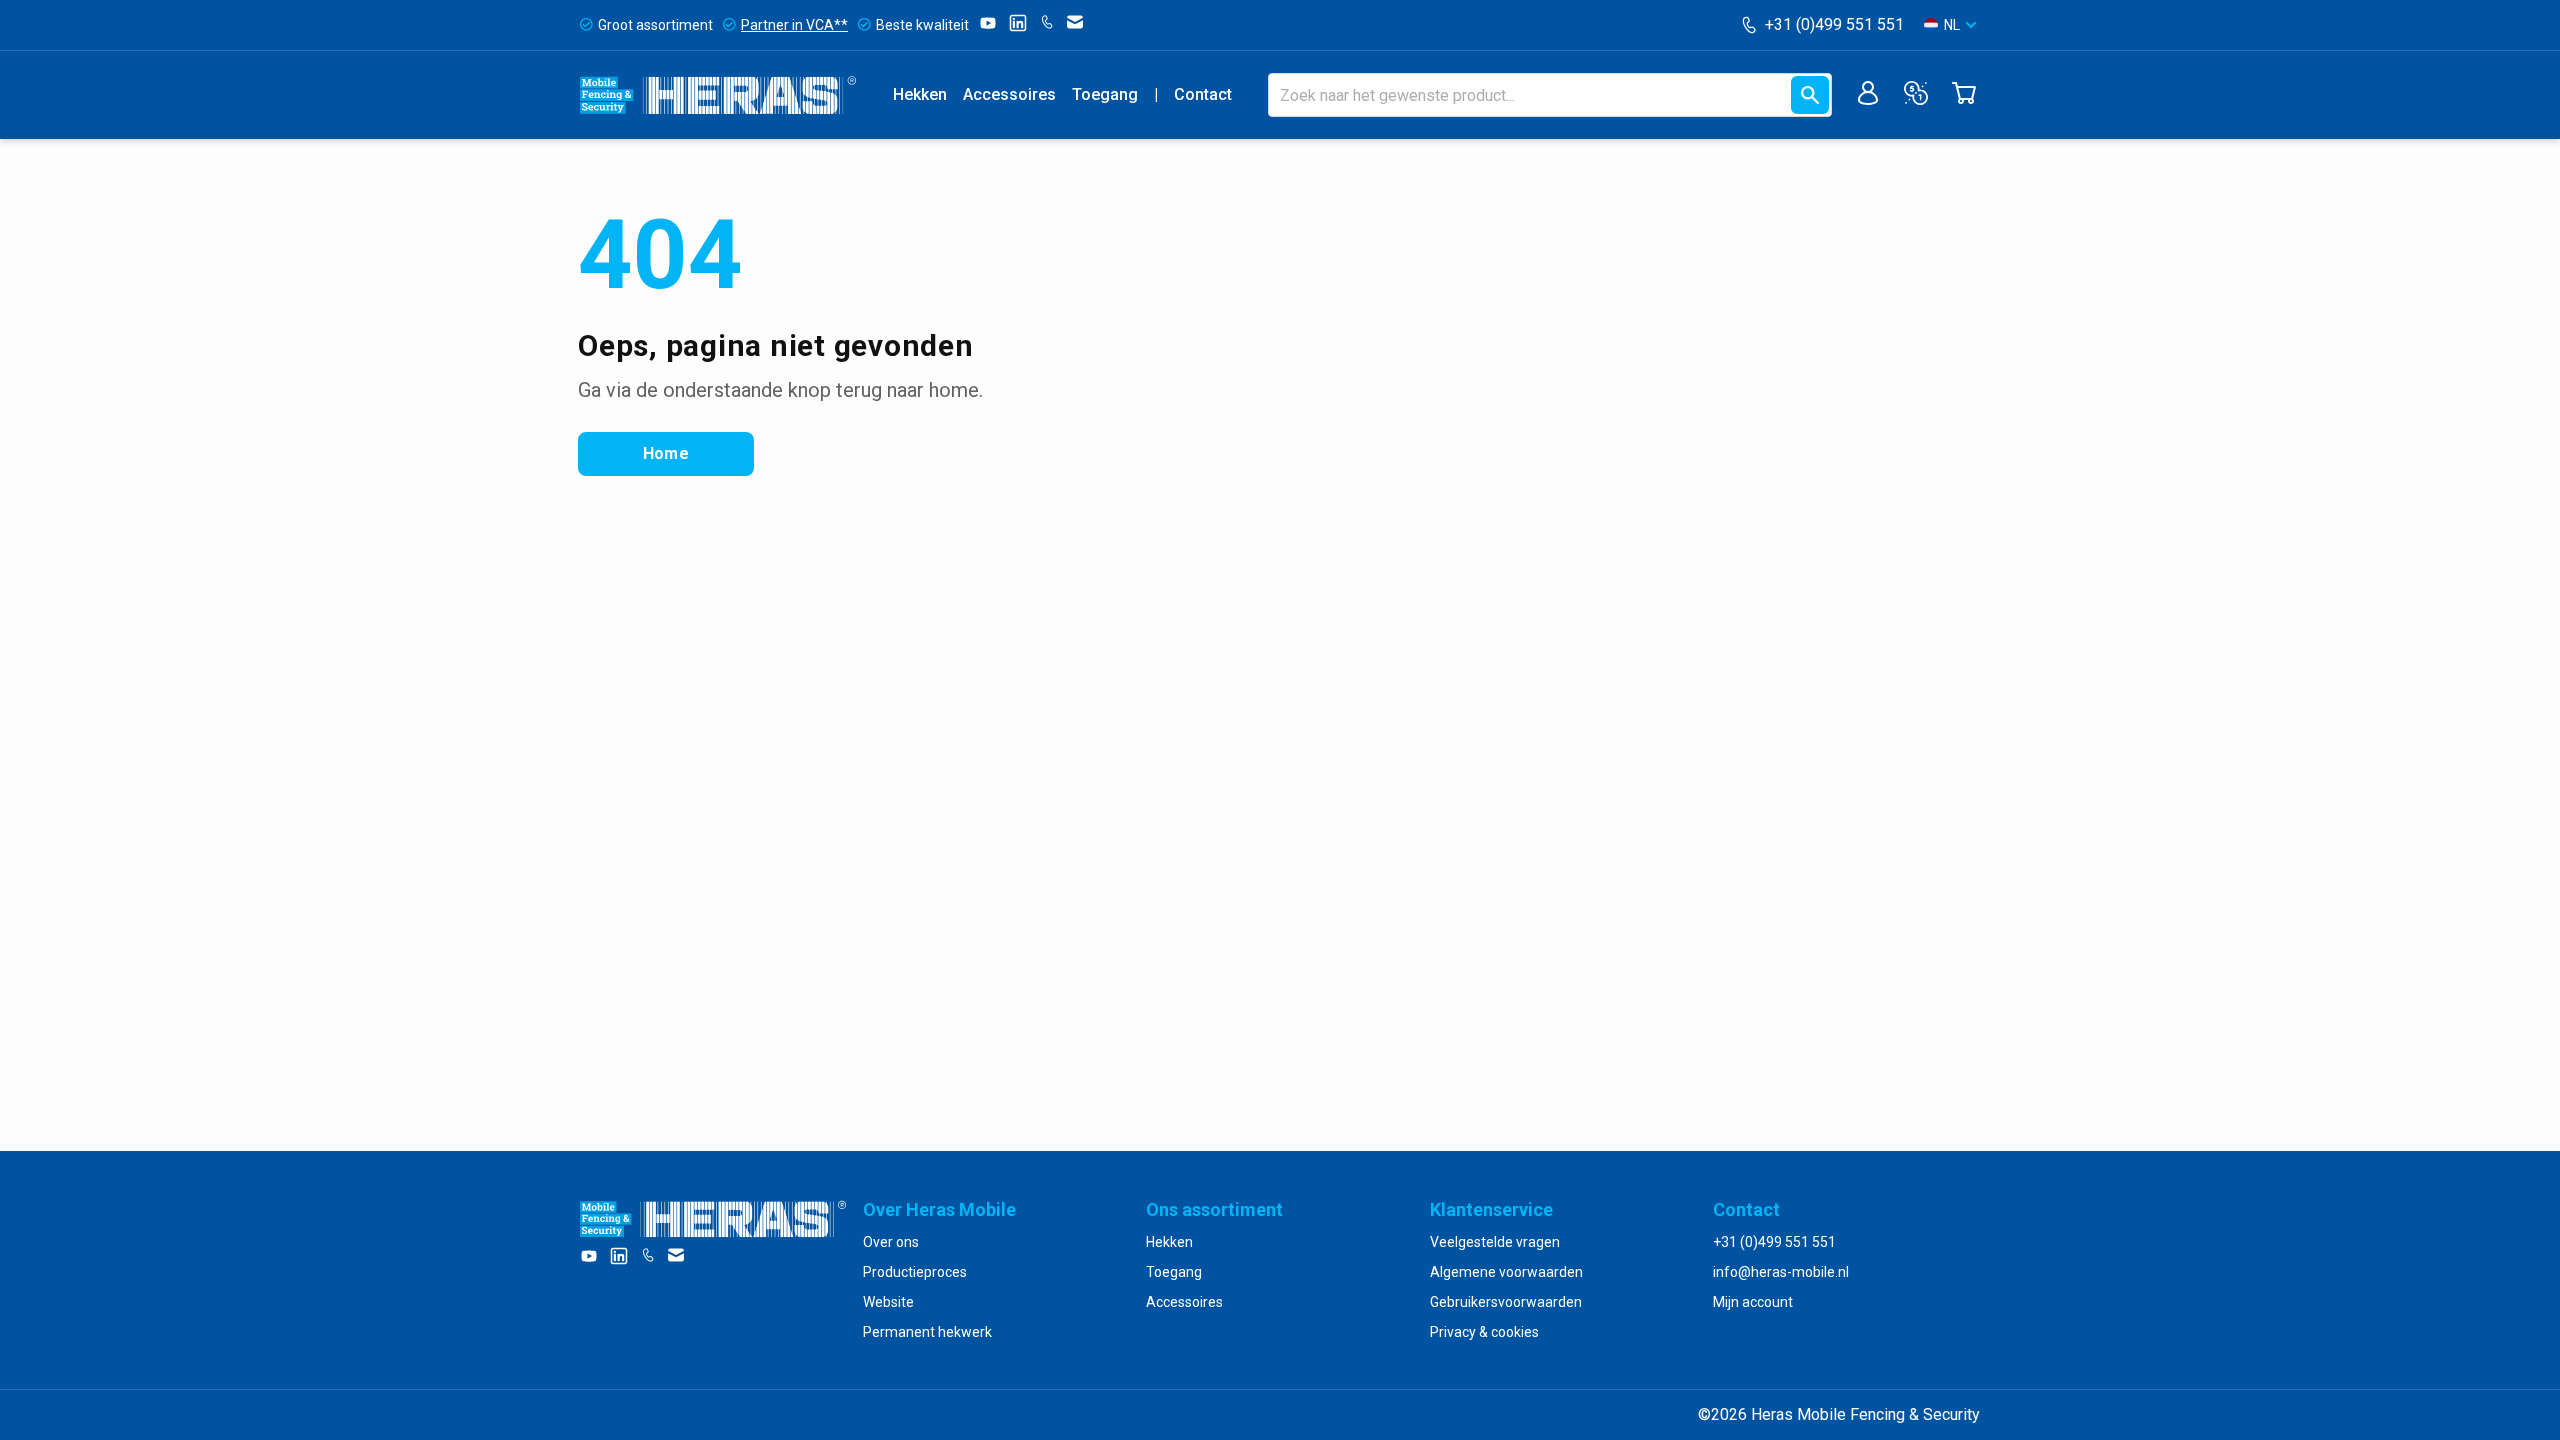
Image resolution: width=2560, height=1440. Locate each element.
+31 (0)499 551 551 (1834, 24)
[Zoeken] (1810, 95)
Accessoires (1009, 94)
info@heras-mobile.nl (1781, 1272)
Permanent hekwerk (927, 1332)
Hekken (920, 94)
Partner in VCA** (794, 25)
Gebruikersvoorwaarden (1506, 1302)
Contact (1203, 94)
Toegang (1105, 94)
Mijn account (1753, 1302)
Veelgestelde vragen (1495, 1242)
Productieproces (915, 1272)
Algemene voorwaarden (1506, 1272)
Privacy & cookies (1484, 1332)
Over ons (891, 1242)
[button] (1950, 25)
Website (888, 1302)
